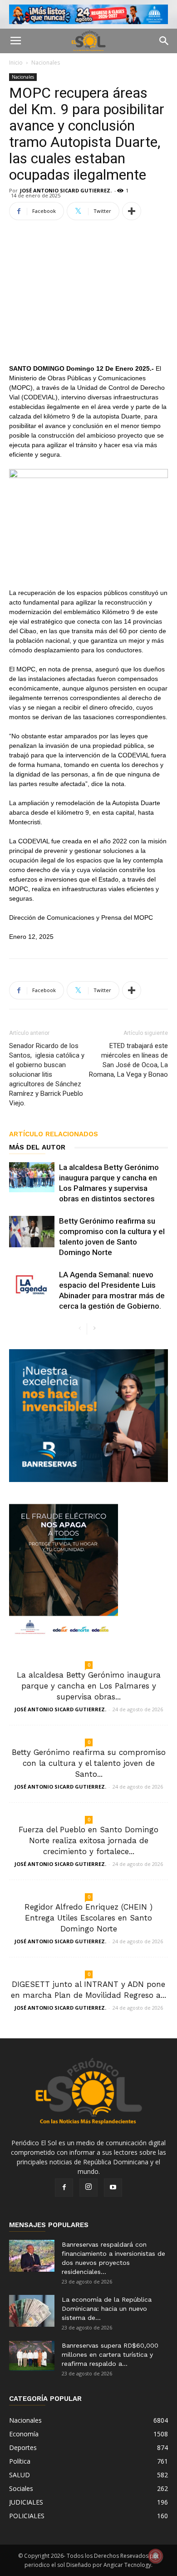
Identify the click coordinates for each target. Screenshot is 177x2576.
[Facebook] (64, 2188)
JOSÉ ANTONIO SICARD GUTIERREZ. (66, 190)
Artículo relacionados (54, 1134)
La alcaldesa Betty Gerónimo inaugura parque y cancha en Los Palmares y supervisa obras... (89, 1686)
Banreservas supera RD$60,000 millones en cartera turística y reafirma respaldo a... (110, 2354)
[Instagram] (88, 2188)
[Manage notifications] (156, 2556)
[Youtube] (113, 2188)
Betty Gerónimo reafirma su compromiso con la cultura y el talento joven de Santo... (89, 1763)
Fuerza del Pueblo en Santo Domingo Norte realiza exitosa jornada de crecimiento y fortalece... (88, 1840)
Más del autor (37, 1147)
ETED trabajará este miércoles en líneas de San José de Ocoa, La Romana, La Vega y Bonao (128, 1060)
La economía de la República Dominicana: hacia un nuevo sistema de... (107, 2309)
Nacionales (46, 63)
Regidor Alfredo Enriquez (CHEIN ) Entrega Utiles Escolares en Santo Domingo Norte (88, 1918)
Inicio (16, 63)
